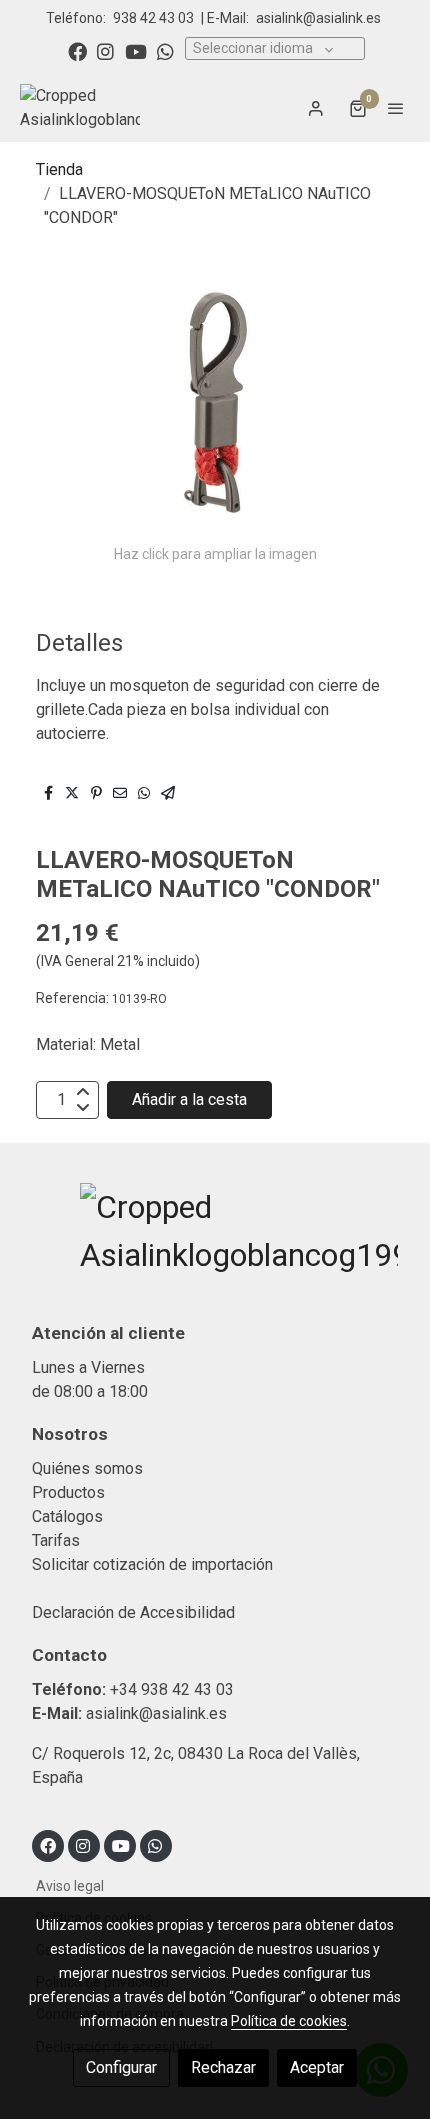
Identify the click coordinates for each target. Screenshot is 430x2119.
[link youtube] (136, 50)
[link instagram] (105, 50)
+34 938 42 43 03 (172, 1689)
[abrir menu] (396, 108)
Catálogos (67, 1516)
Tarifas (56, 1540)
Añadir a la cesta (189, 1099)
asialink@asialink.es (318, 18)
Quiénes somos (87, 1468)
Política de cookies (289, 2021)
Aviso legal (70, 1886)
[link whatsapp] (165, 50)
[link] (80, 108)
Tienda (59, 169)
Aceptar (317, 2067)
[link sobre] (215, 1243)
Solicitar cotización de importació (148, 1564)
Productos (68, 1492)
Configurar (121, 2067)
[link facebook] (77, 50)
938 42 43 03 (153, 18)
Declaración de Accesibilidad (133, 1612)
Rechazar (223, 2067)
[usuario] (316, 108)
